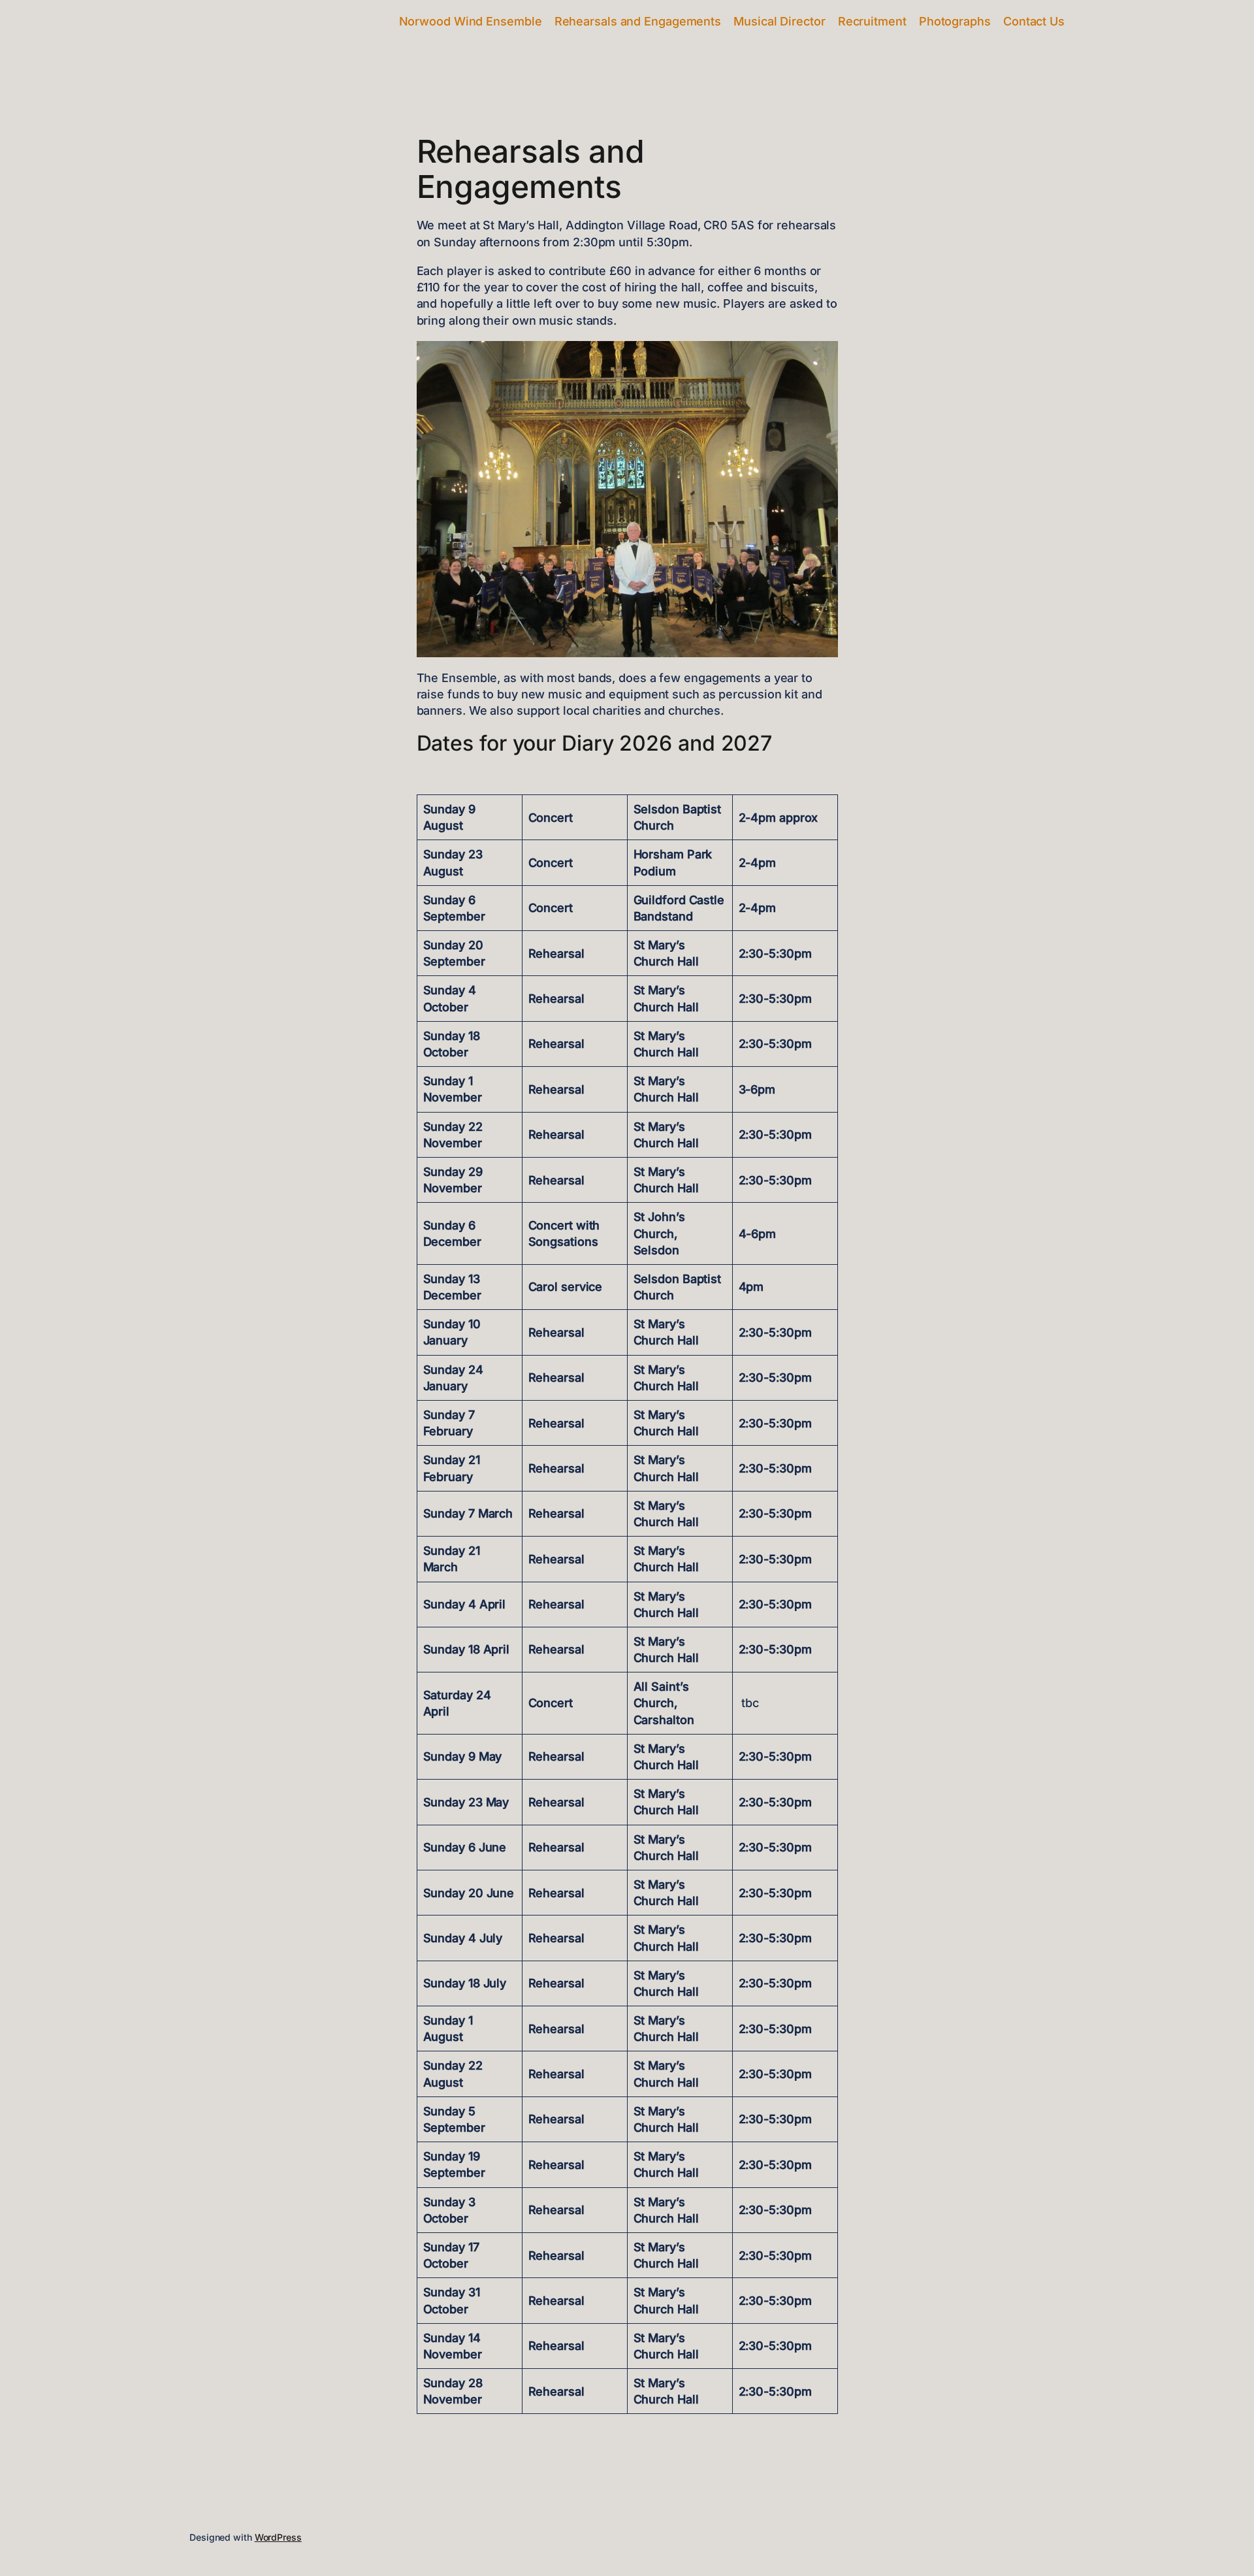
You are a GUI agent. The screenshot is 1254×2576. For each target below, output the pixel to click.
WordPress (278, 2537)
